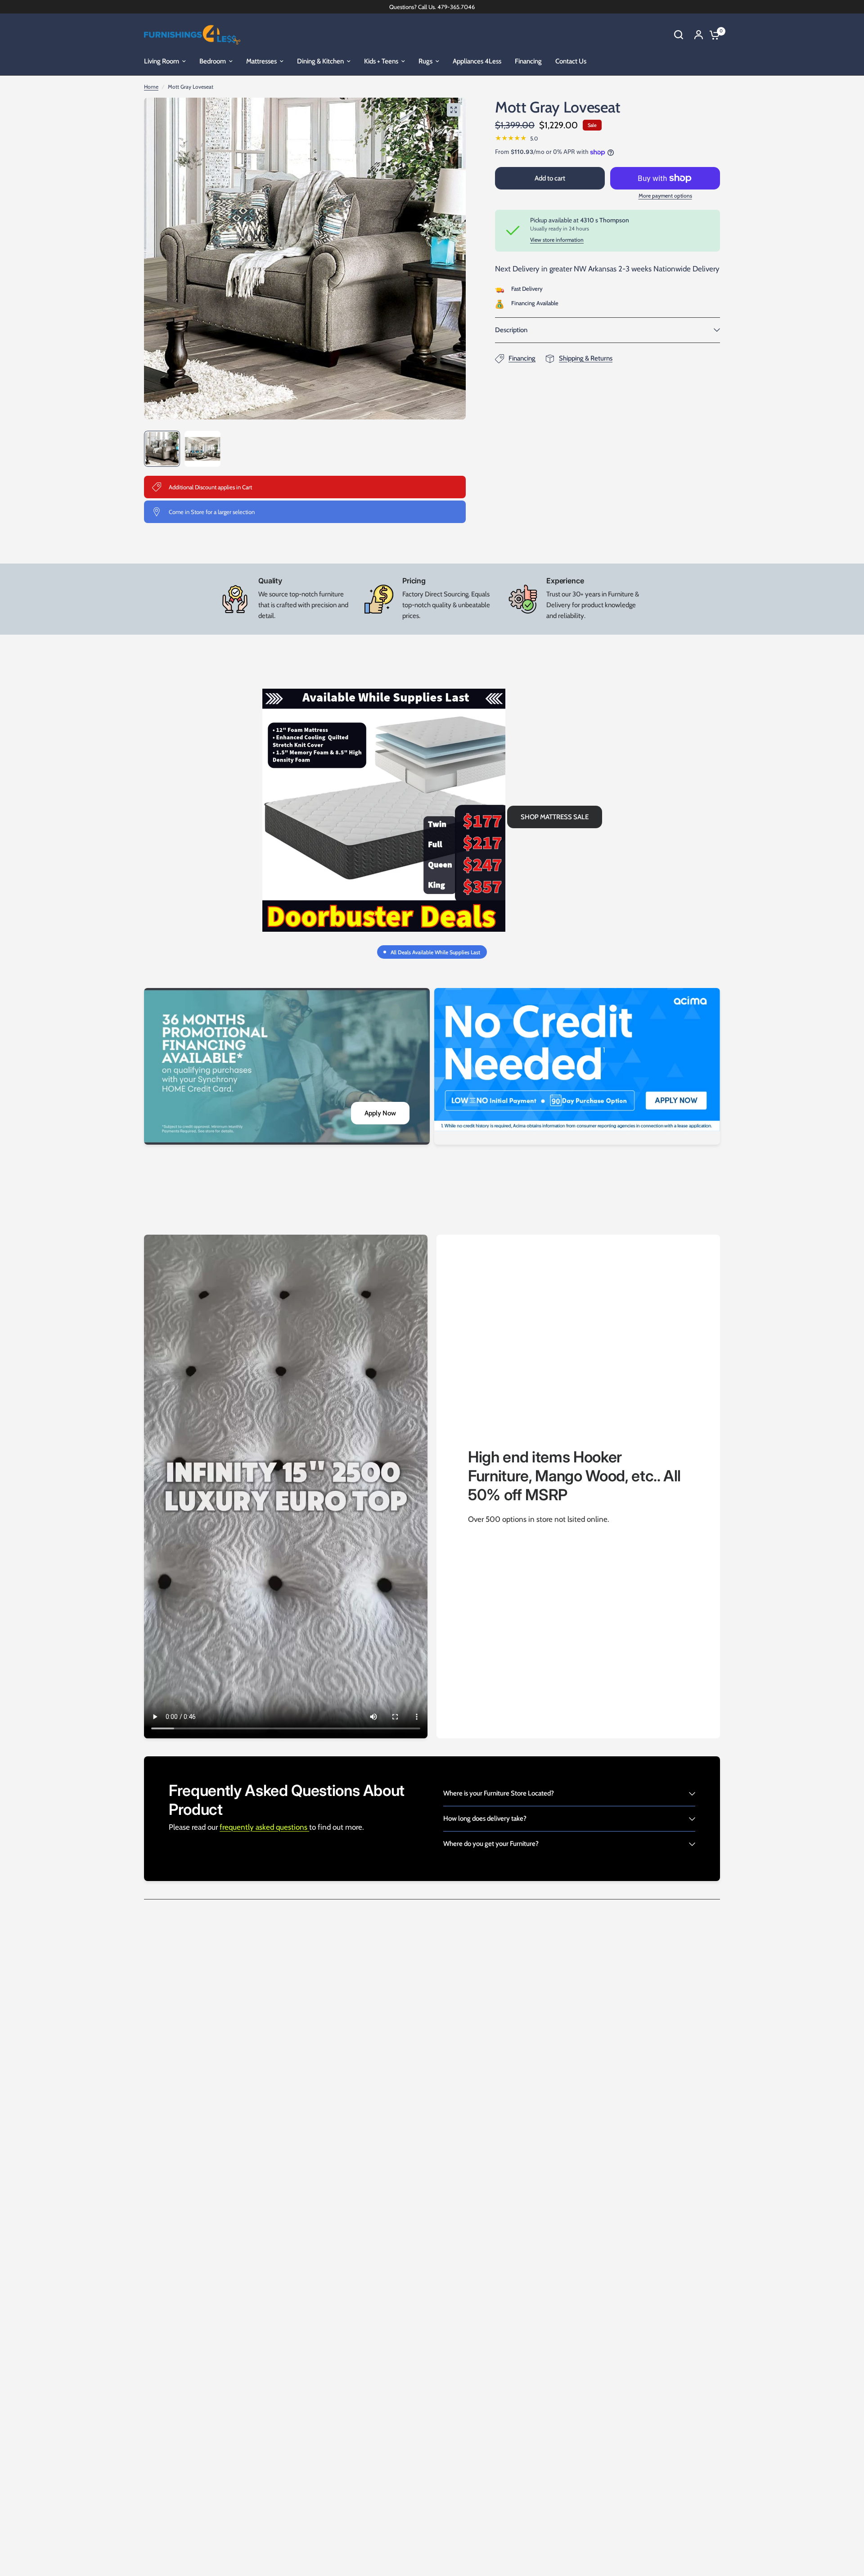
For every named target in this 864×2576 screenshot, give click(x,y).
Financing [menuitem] (528, 61)
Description (511, 330)
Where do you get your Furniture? (491, 1844)
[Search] (679, 35)
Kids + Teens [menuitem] (381, 61)
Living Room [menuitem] (162, 61)
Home (151, 87)
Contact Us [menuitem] (571, 61)
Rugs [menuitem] (425, 61)
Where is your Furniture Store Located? (499, 1793)
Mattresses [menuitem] (261, 61)
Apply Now (380, 1113)
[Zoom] (454, 110)
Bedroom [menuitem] (213, 61)
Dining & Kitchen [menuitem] (320, 61)
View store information (557, 240)
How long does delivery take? (485, 1818)
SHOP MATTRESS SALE (555, 817)
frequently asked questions (264, 1827)
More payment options (665, 196)
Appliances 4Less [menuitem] (477, 61)
